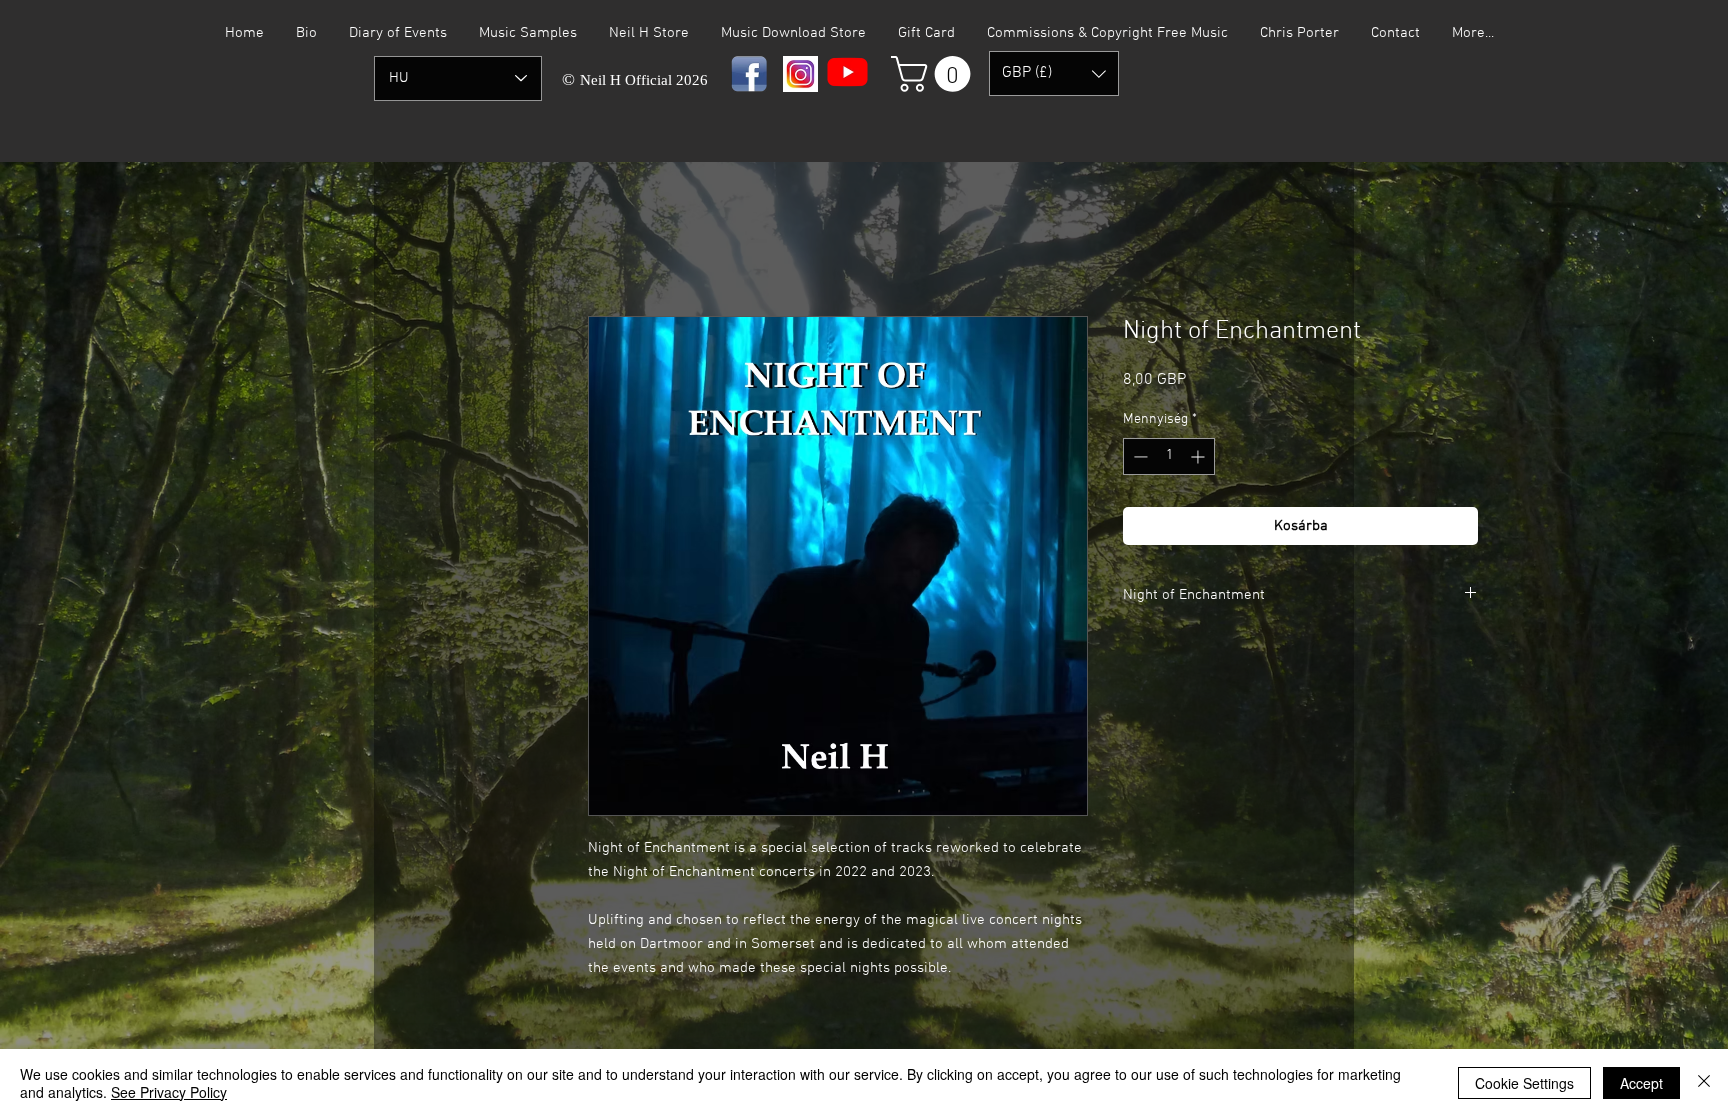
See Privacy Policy (169, 1092)
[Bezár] (1704, 1083)
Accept (1641, 1083)
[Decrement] (1138, 456)
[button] (935, 74)
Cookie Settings (1524, 1083)
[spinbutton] (1169, 456)
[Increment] (1199, 456)
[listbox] (1054, 73)
